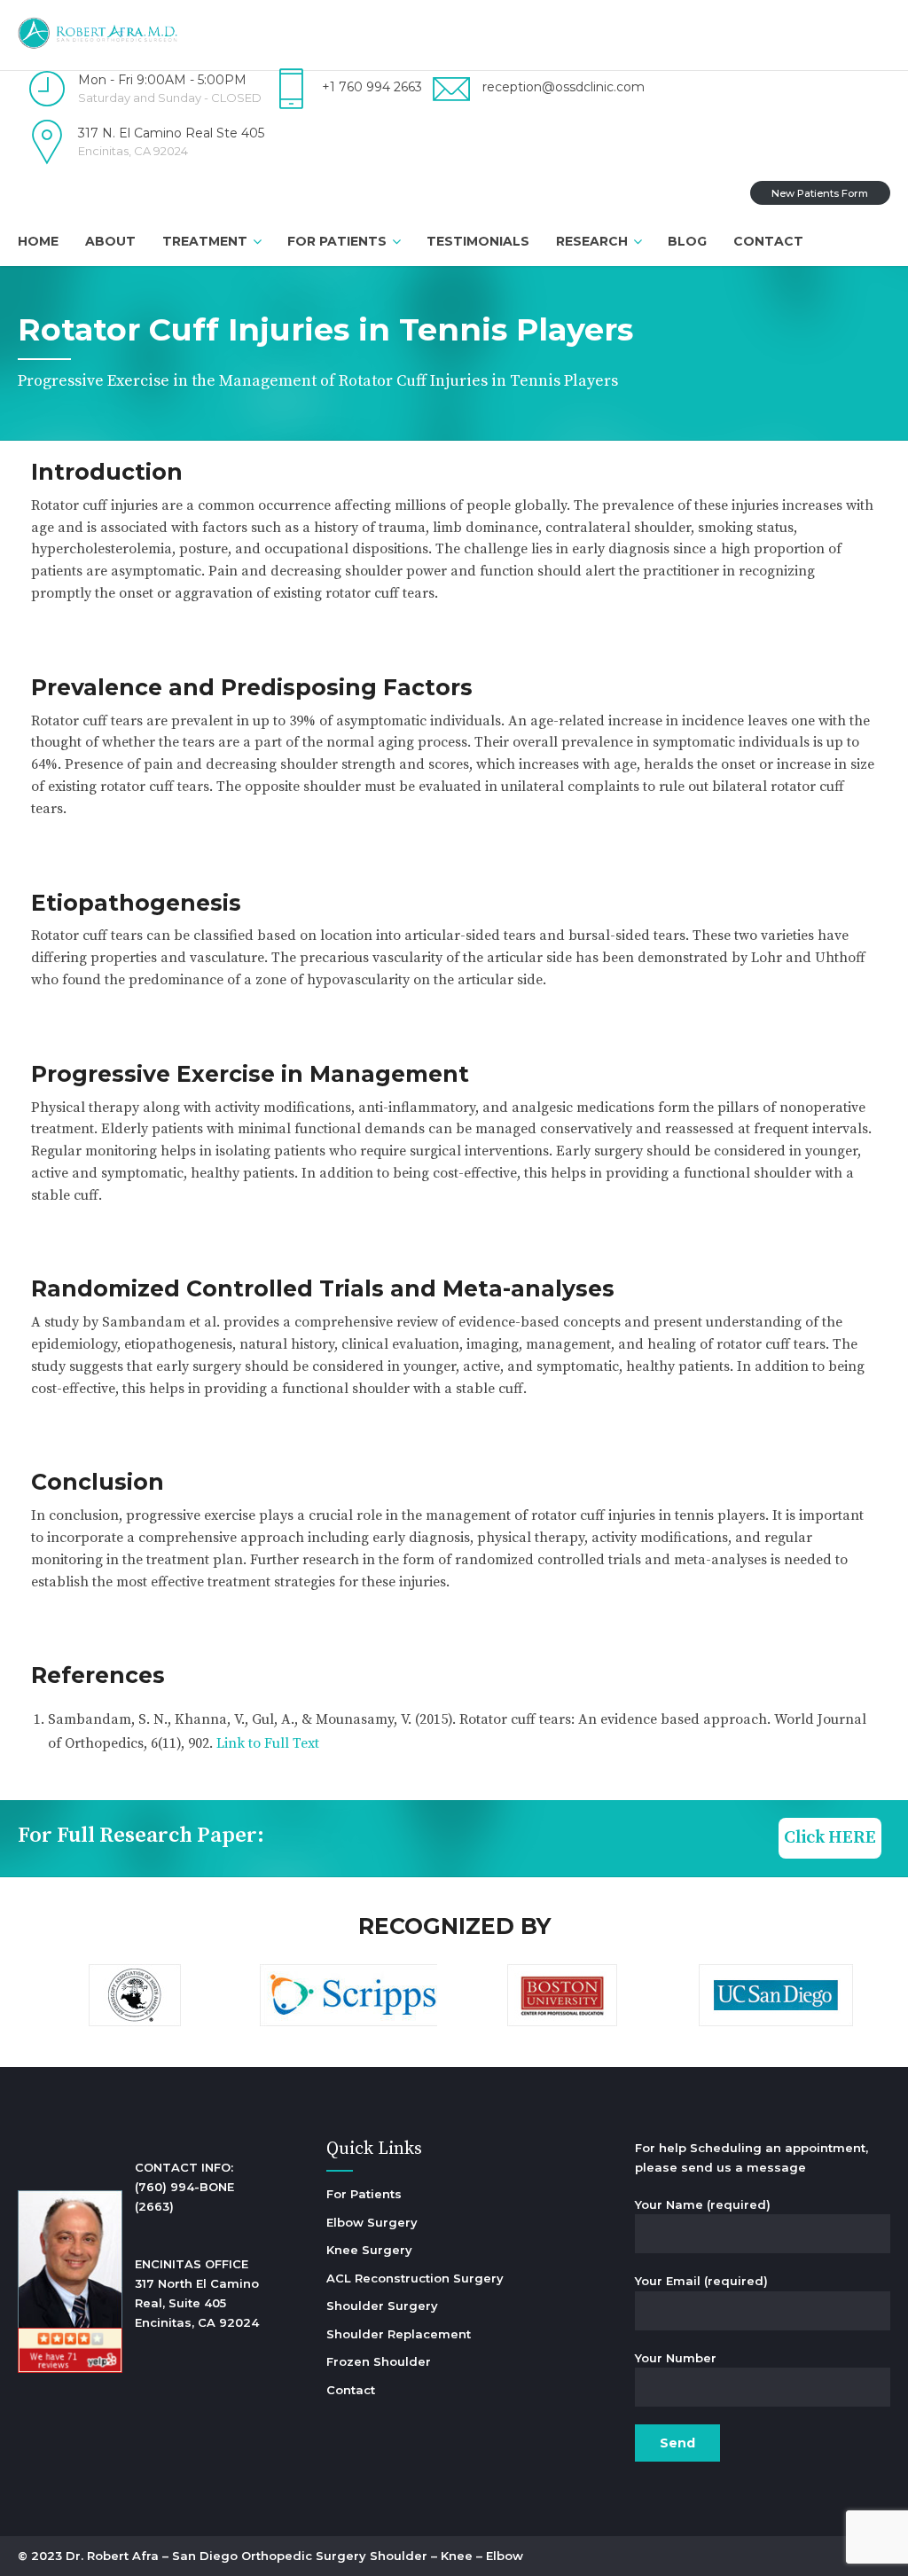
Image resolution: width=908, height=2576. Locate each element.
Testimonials (478, 241)
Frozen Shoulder (379, 2361)
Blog (687, 241)
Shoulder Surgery (382, 2306)
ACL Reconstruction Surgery (415, 2278)
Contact (768, 241)
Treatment (205, 241)
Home (38, 241)
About (110, 241)
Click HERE (830, 1838)
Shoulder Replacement (399, 2334)
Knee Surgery (369, 2250)
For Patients (337, 241)
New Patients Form (820, 193)
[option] (134, 1998)
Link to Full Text (268, 1743)
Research (592, 241)
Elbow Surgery (372, 2222)
